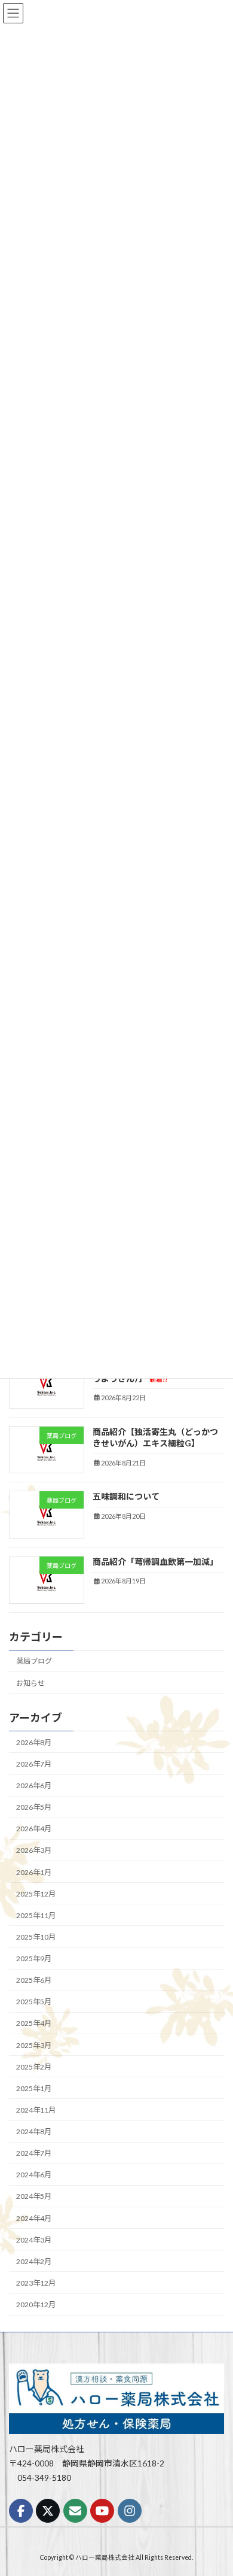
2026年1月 (34, 1872)
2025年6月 (34, 1980)
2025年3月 (34, 2045)
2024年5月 (34, 2196)
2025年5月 (34, 2002)
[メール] (75, 2511)
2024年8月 (34, 2132)
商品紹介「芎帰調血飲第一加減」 (155, 1562)
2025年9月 (34, 1958)
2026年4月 (34, 1829)
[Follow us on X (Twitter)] (48, 2511)
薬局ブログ (34, 1661)
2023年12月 (36, 2283)
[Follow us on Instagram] (130, 2511)
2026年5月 (34, 1807)
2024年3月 (34, 2239)
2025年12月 (36, 1893)
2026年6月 (34, 1785)
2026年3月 (34, 1850)
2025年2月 (34, 2066)
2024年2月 (34, 2261)
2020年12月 (36, 2305)
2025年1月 (34, 2088)
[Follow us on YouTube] (102, 2511)
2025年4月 (34, 2023)
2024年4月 (34, 2218)
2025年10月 (36, 1937)
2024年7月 (34, 2153)
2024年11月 (36, 2110)
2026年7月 (34, 1764)
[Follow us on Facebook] (21, 2511)
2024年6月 (34, 2175)
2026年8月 (34, 1742)
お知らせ (30, 1683)
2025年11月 (36, 1915)
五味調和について (126, 1496)
